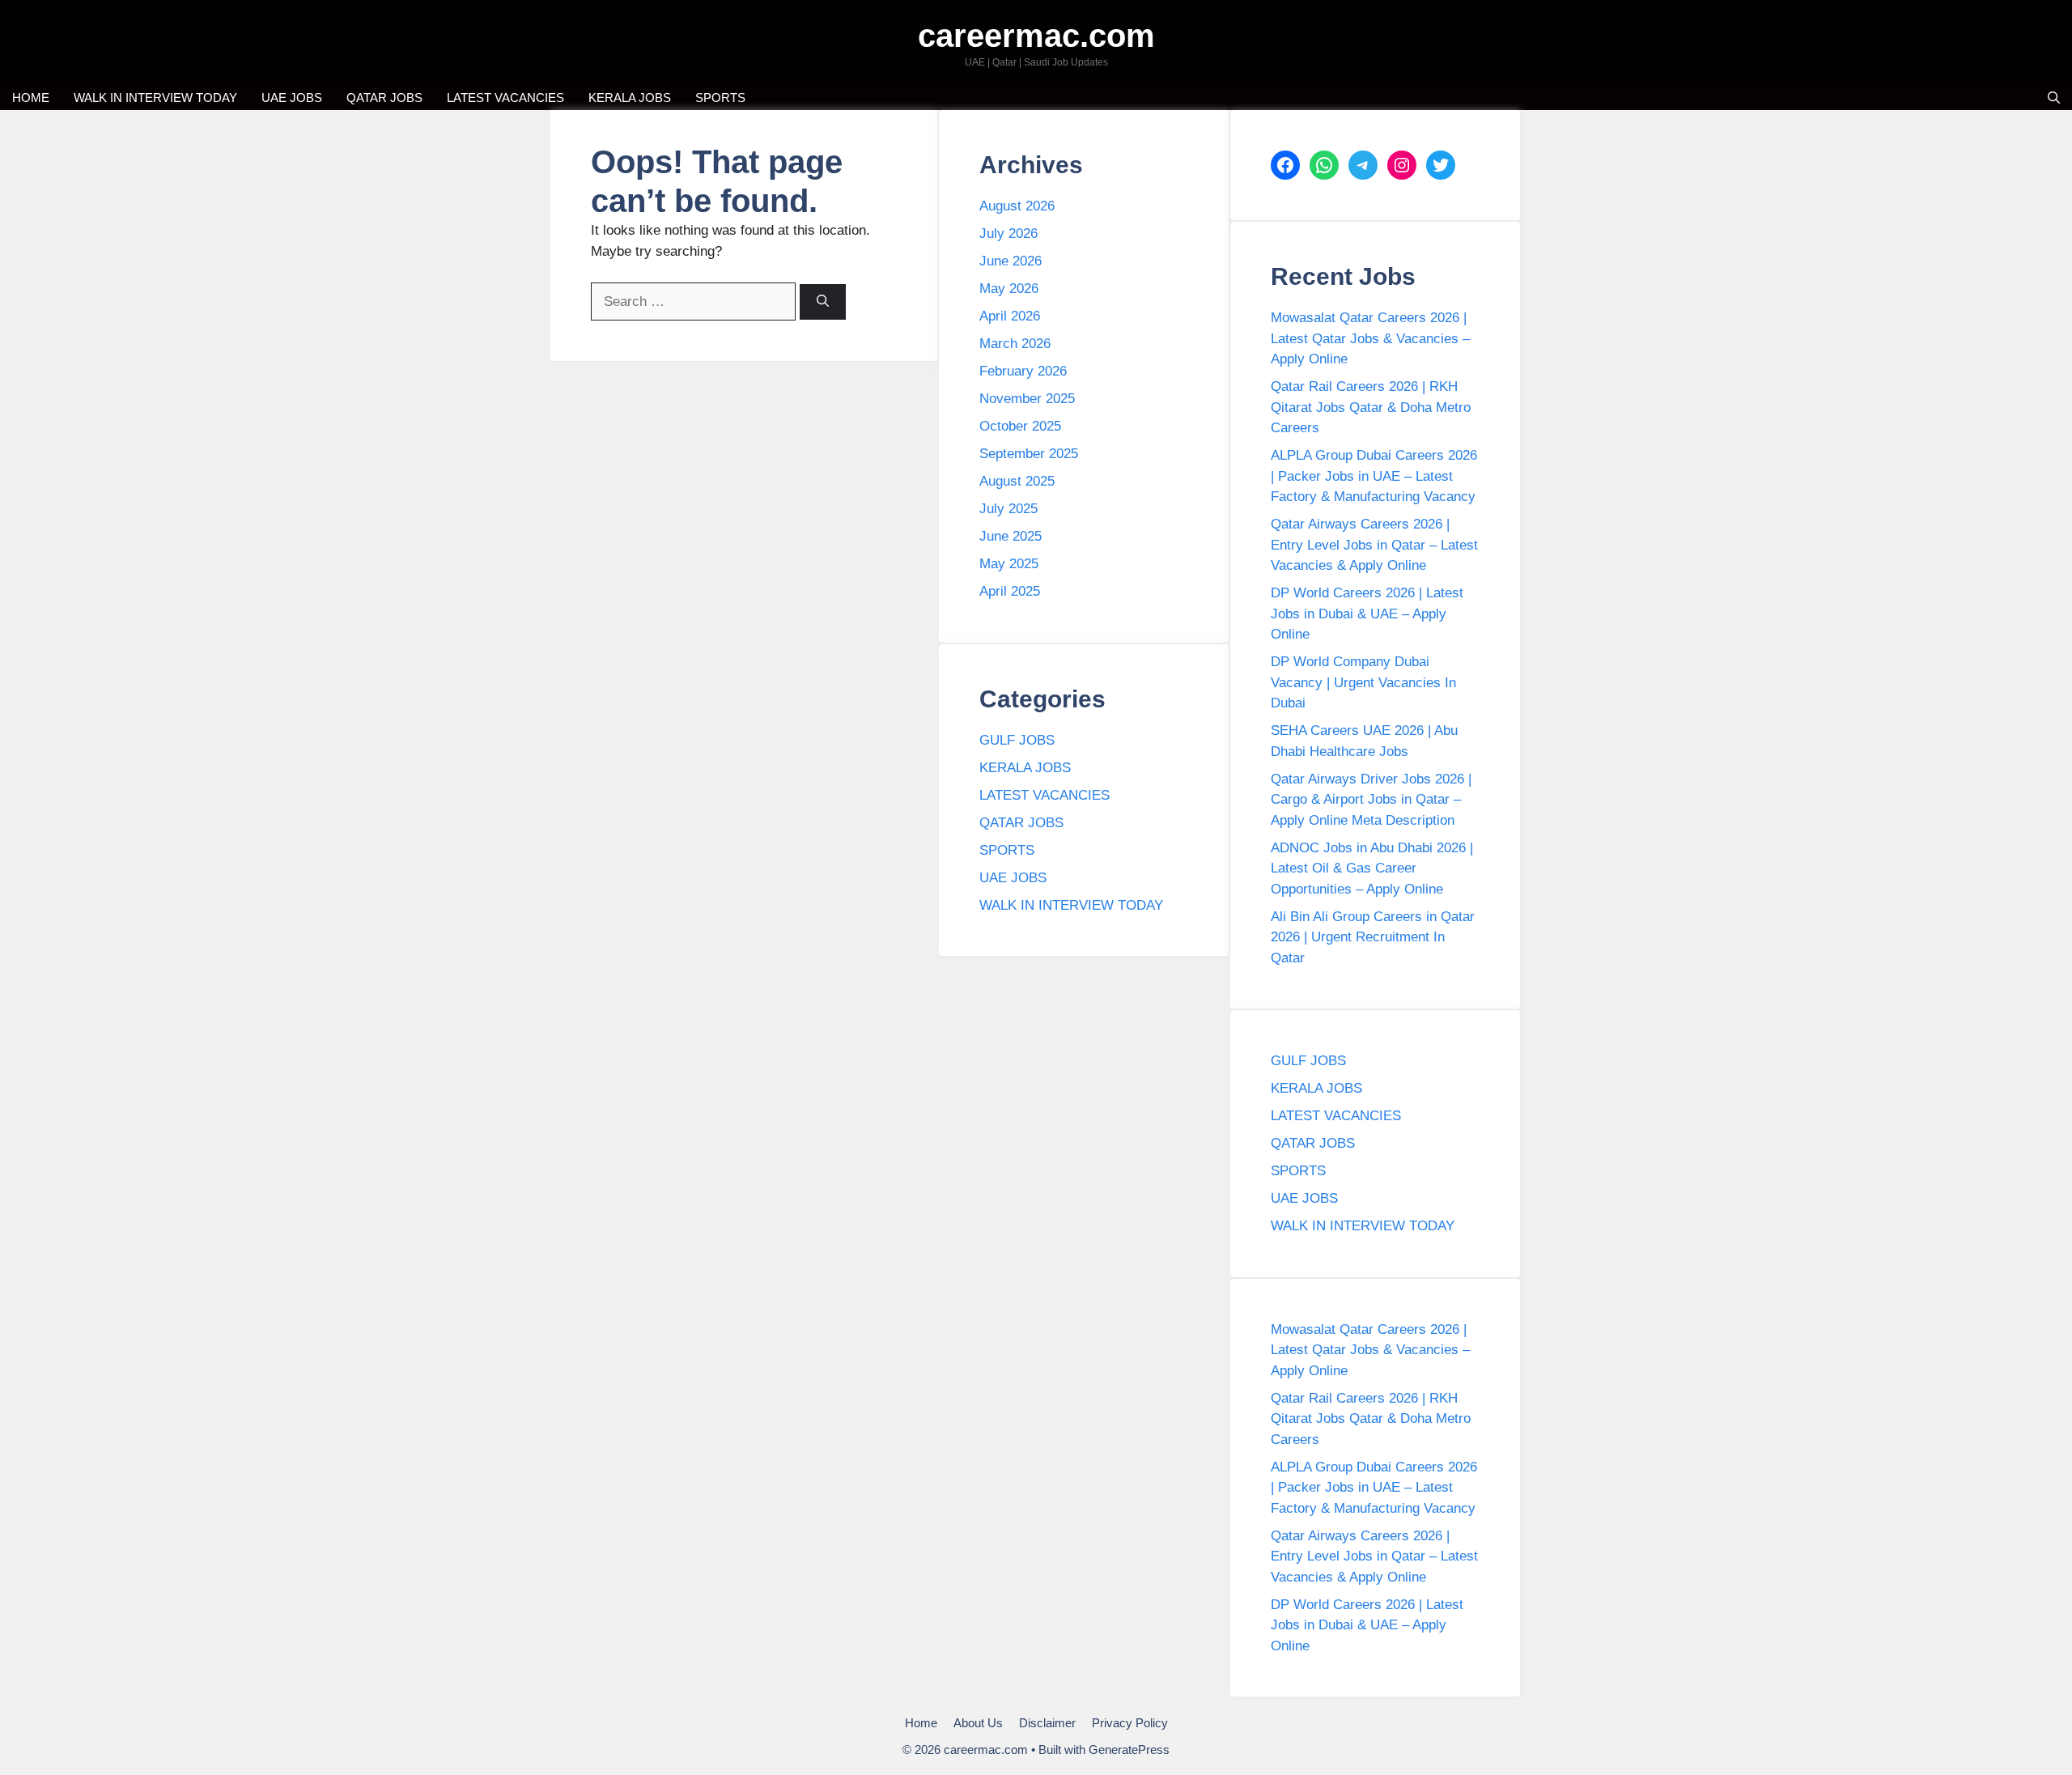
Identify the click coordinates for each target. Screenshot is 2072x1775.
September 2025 (1029, 454)
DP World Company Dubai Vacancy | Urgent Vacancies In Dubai (1363, 682)
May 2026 (1009, 289)
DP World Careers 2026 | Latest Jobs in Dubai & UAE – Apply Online (1367, 614)
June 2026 (1011, 261)
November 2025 (1027, 399)
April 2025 (1010, 591)
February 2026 (1023, 371)
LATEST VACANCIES (505, 98)
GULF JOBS (1017, 740)
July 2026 (1008, 234)
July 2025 (1008, 509)
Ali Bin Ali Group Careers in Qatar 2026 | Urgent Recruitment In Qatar (1373, 937)
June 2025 (1011, 536)
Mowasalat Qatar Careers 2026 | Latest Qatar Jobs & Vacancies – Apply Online (1370, 338)
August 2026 (1017, 206)
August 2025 (1017, 481)
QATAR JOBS (384, 98)
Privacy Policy (1130, 1723)
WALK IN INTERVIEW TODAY (155, 98)
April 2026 (1010, 316)
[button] (2054, 98)
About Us (978, 1723)
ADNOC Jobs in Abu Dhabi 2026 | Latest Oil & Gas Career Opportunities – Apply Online (1372, 868)
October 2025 (1020, 426)
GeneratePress (1129, 1750)
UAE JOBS (292, 98)
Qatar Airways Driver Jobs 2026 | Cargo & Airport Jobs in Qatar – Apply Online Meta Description (1371, 800)
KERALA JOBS (630, 98)
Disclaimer (1047, 1723)
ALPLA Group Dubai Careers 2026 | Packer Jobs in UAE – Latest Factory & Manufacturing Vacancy (1374, 476)
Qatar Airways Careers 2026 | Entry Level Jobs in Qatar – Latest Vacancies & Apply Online (1374, 545)
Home (921, 1723)
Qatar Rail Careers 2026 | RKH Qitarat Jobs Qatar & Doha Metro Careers (1371, 407)
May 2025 (1009, 564)
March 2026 (1015, 344)
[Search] (823, 302)
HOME (31, 98)
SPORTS (720, 98)
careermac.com (1036, 36)
